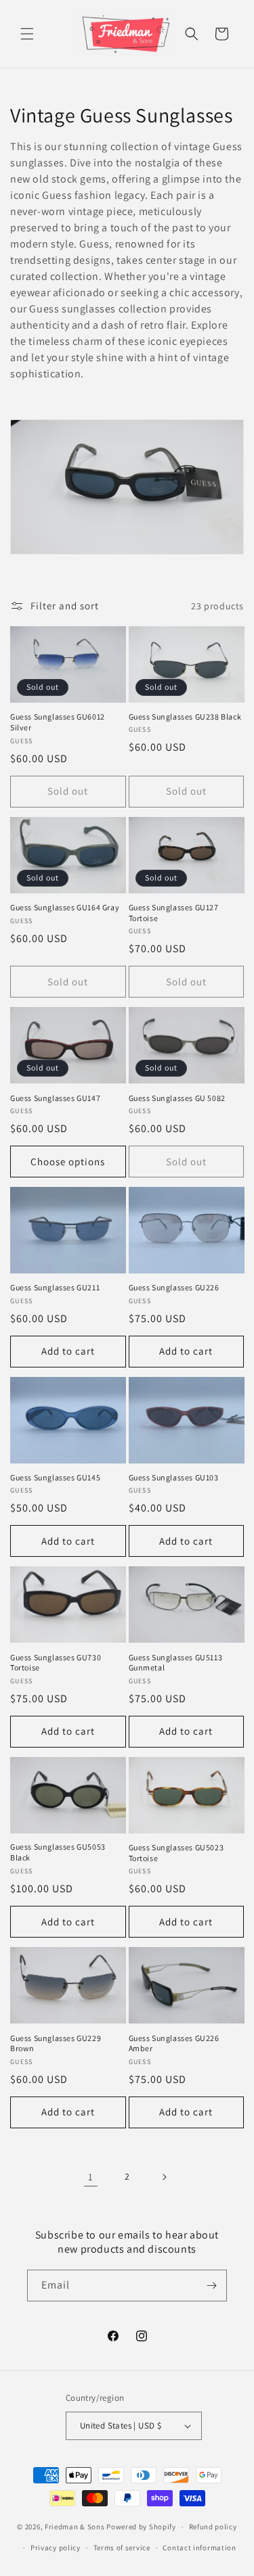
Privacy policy (56, 2548)
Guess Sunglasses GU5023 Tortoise (176, 1853)
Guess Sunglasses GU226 (174, 1287)
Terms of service (122, 2548)
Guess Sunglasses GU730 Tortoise (56, 1663)
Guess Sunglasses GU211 (55, 1287)
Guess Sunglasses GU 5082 (177, 1098)
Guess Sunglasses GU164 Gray (65, 907)
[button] (27, 34)
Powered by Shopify (141, 2527)
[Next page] (164, 2177)
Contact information (199, 2548)
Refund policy (213, 2527)
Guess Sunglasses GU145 (55, 1477)
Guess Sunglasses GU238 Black (185, 717)
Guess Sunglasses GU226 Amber (174, 2043)
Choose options (68, 1162)
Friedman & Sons (75, 2527)
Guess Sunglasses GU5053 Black (58, 1852)
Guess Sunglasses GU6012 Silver (58, 722)
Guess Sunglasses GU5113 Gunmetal (176, 1663)
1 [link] (91, 2177)
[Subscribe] (211, 2286)
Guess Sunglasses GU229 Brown (56, 2043)
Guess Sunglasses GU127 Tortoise (174, 913)
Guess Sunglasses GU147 (55, 1098)
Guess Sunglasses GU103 (174, 1477)
